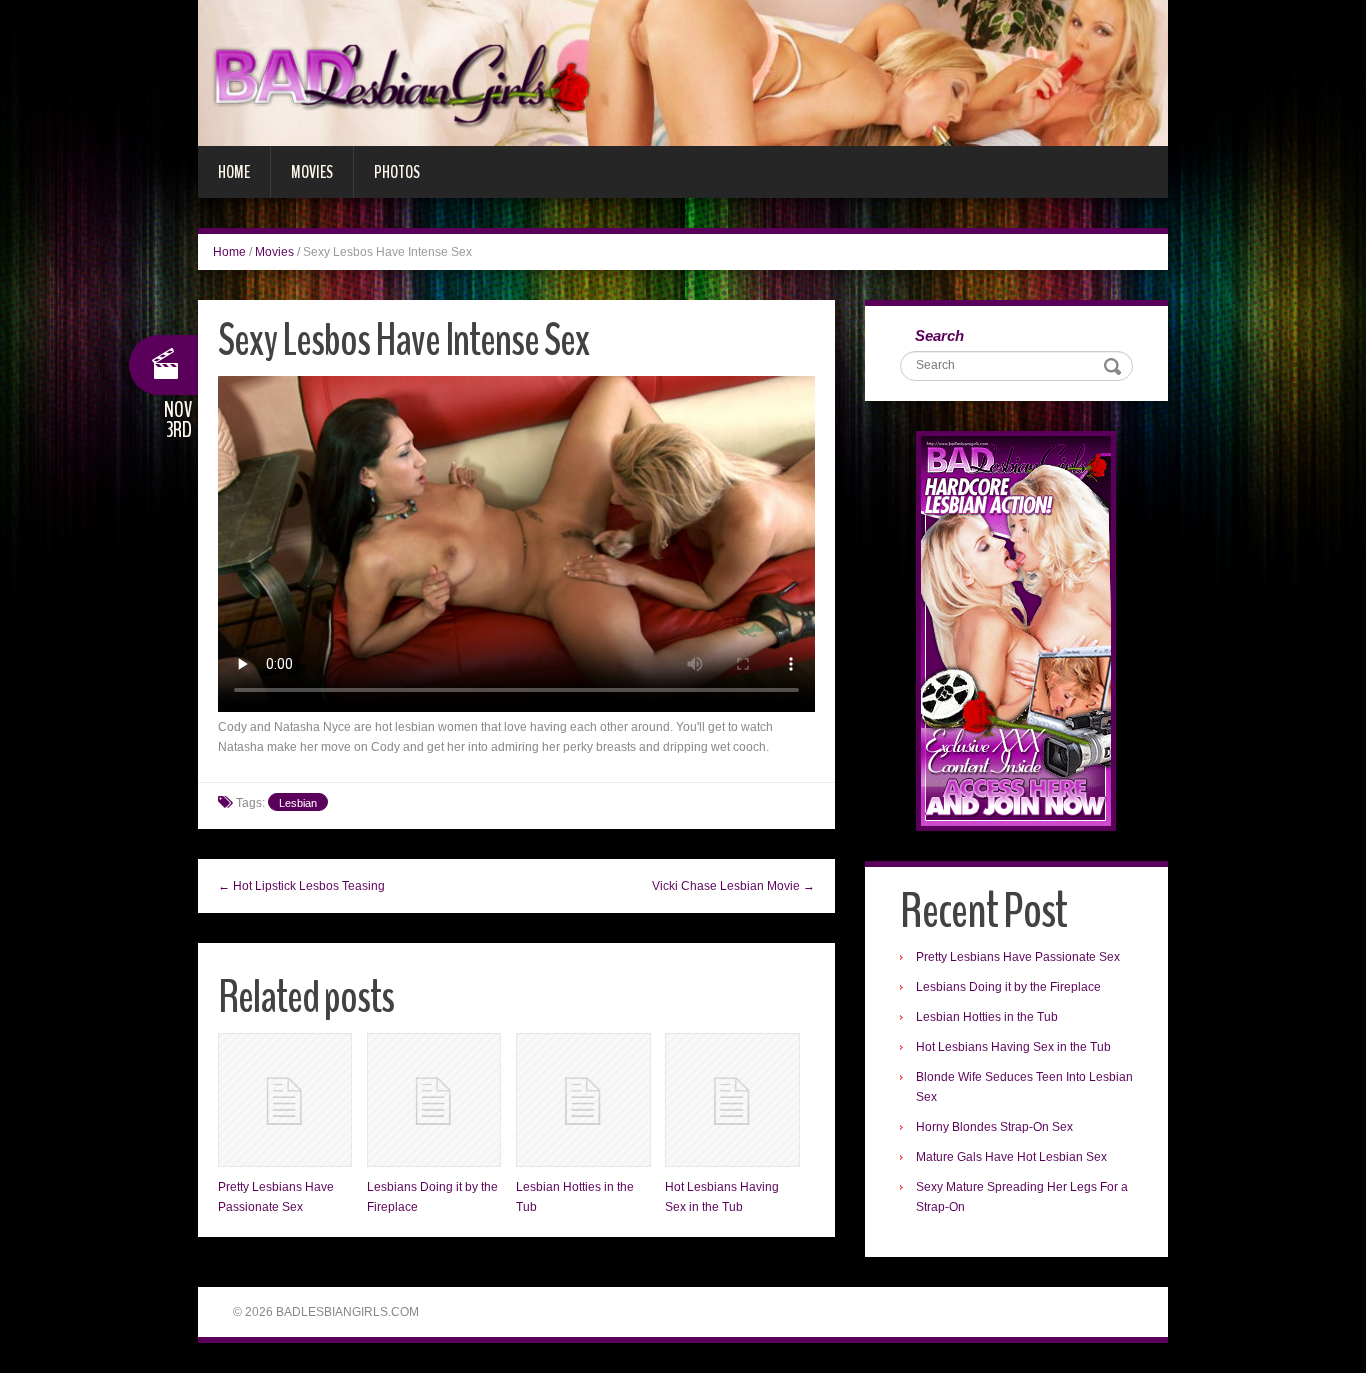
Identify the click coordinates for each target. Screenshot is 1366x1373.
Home (234, 172)
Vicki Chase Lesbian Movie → (733, 886)
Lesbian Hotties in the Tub (987, 1017)
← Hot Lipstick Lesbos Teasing (301, 886)
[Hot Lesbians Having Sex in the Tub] (732, 1100)
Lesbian (298, 803)
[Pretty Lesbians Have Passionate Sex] (285, 1100)
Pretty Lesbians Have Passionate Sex (1018, 957)
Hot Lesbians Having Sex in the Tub (1013, 1047)
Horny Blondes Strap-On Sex (994, 1127)
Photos (397, 172)
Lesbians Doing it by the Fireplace (1008, 987)
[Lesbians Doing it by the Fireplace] (434, 1100)
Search (939, 335)
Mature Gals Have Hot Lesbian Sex (1011, 1157)
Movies (312, 172)
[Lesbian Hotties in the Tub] (583, 1100)
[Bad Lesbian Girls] (683, 72)
